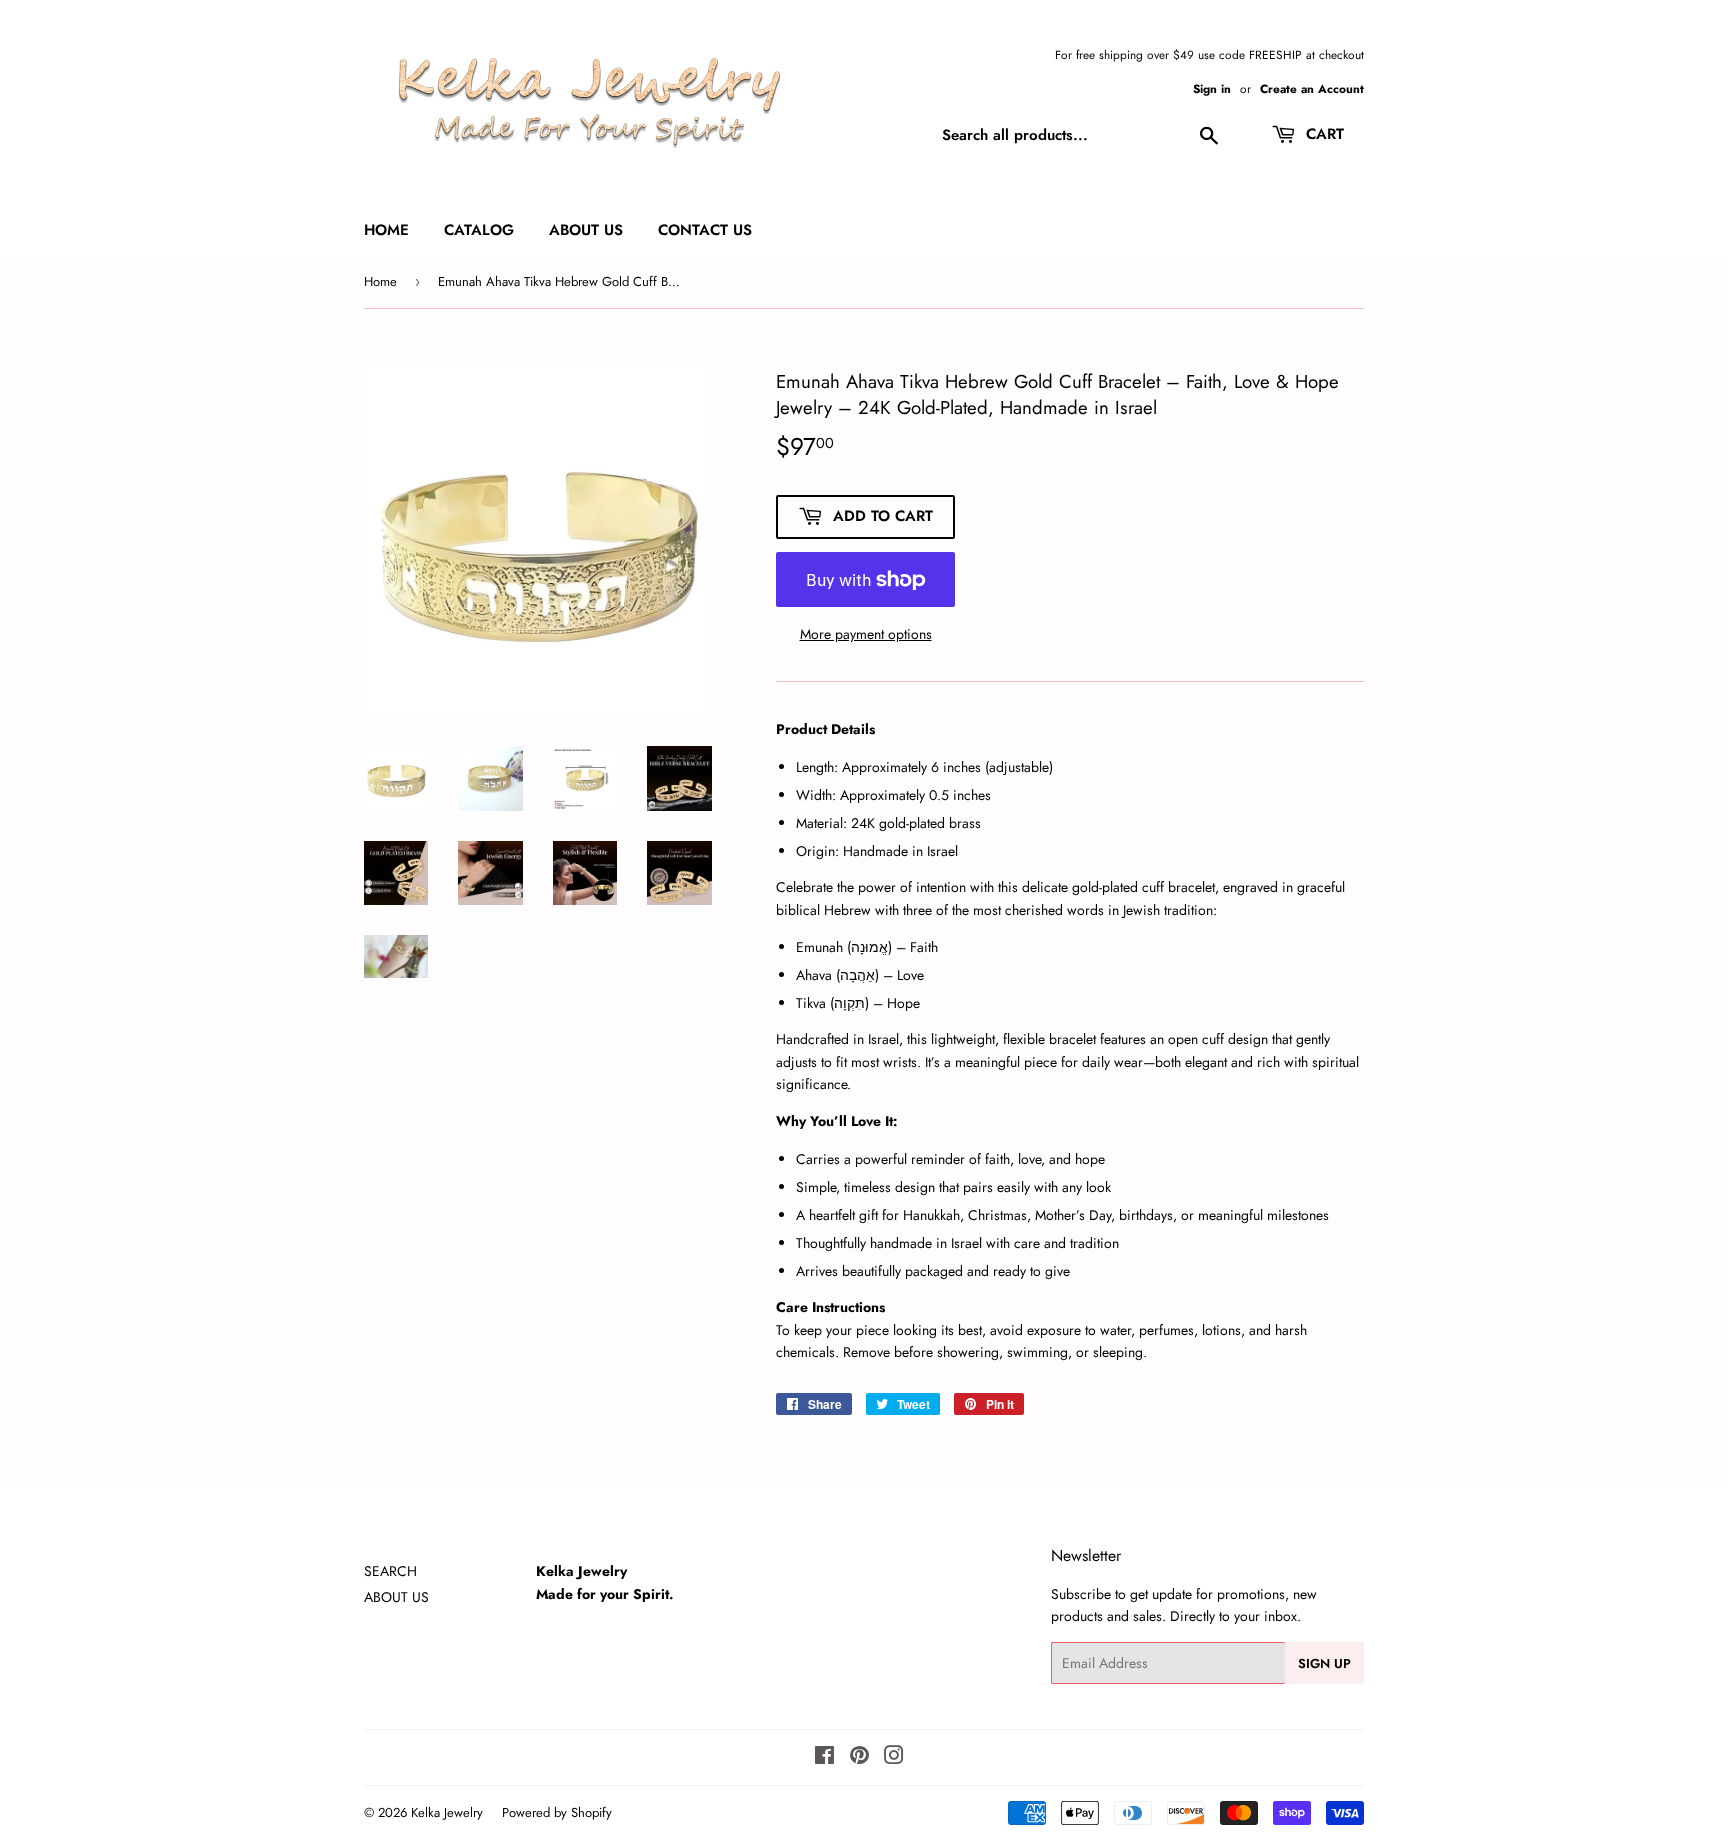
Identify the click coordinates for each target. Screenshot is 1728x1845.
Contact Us (705, 230)
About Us (586, 230)
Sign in (1212, 88)
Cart (1322, 134)
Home (386, 230)
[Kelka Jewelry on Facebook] (824, 1758)
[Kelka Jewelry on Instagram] (894, 1758)
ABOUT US (396, 1597)
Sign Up (1324, 1663)
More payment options (866, 634)
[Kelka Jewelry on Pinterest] (859, 1758)
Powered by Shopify (557, 1812)
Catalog (479, 230)
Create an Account (1312, 88)
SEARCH (390, 1571)
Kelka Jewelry (447, 1812)
